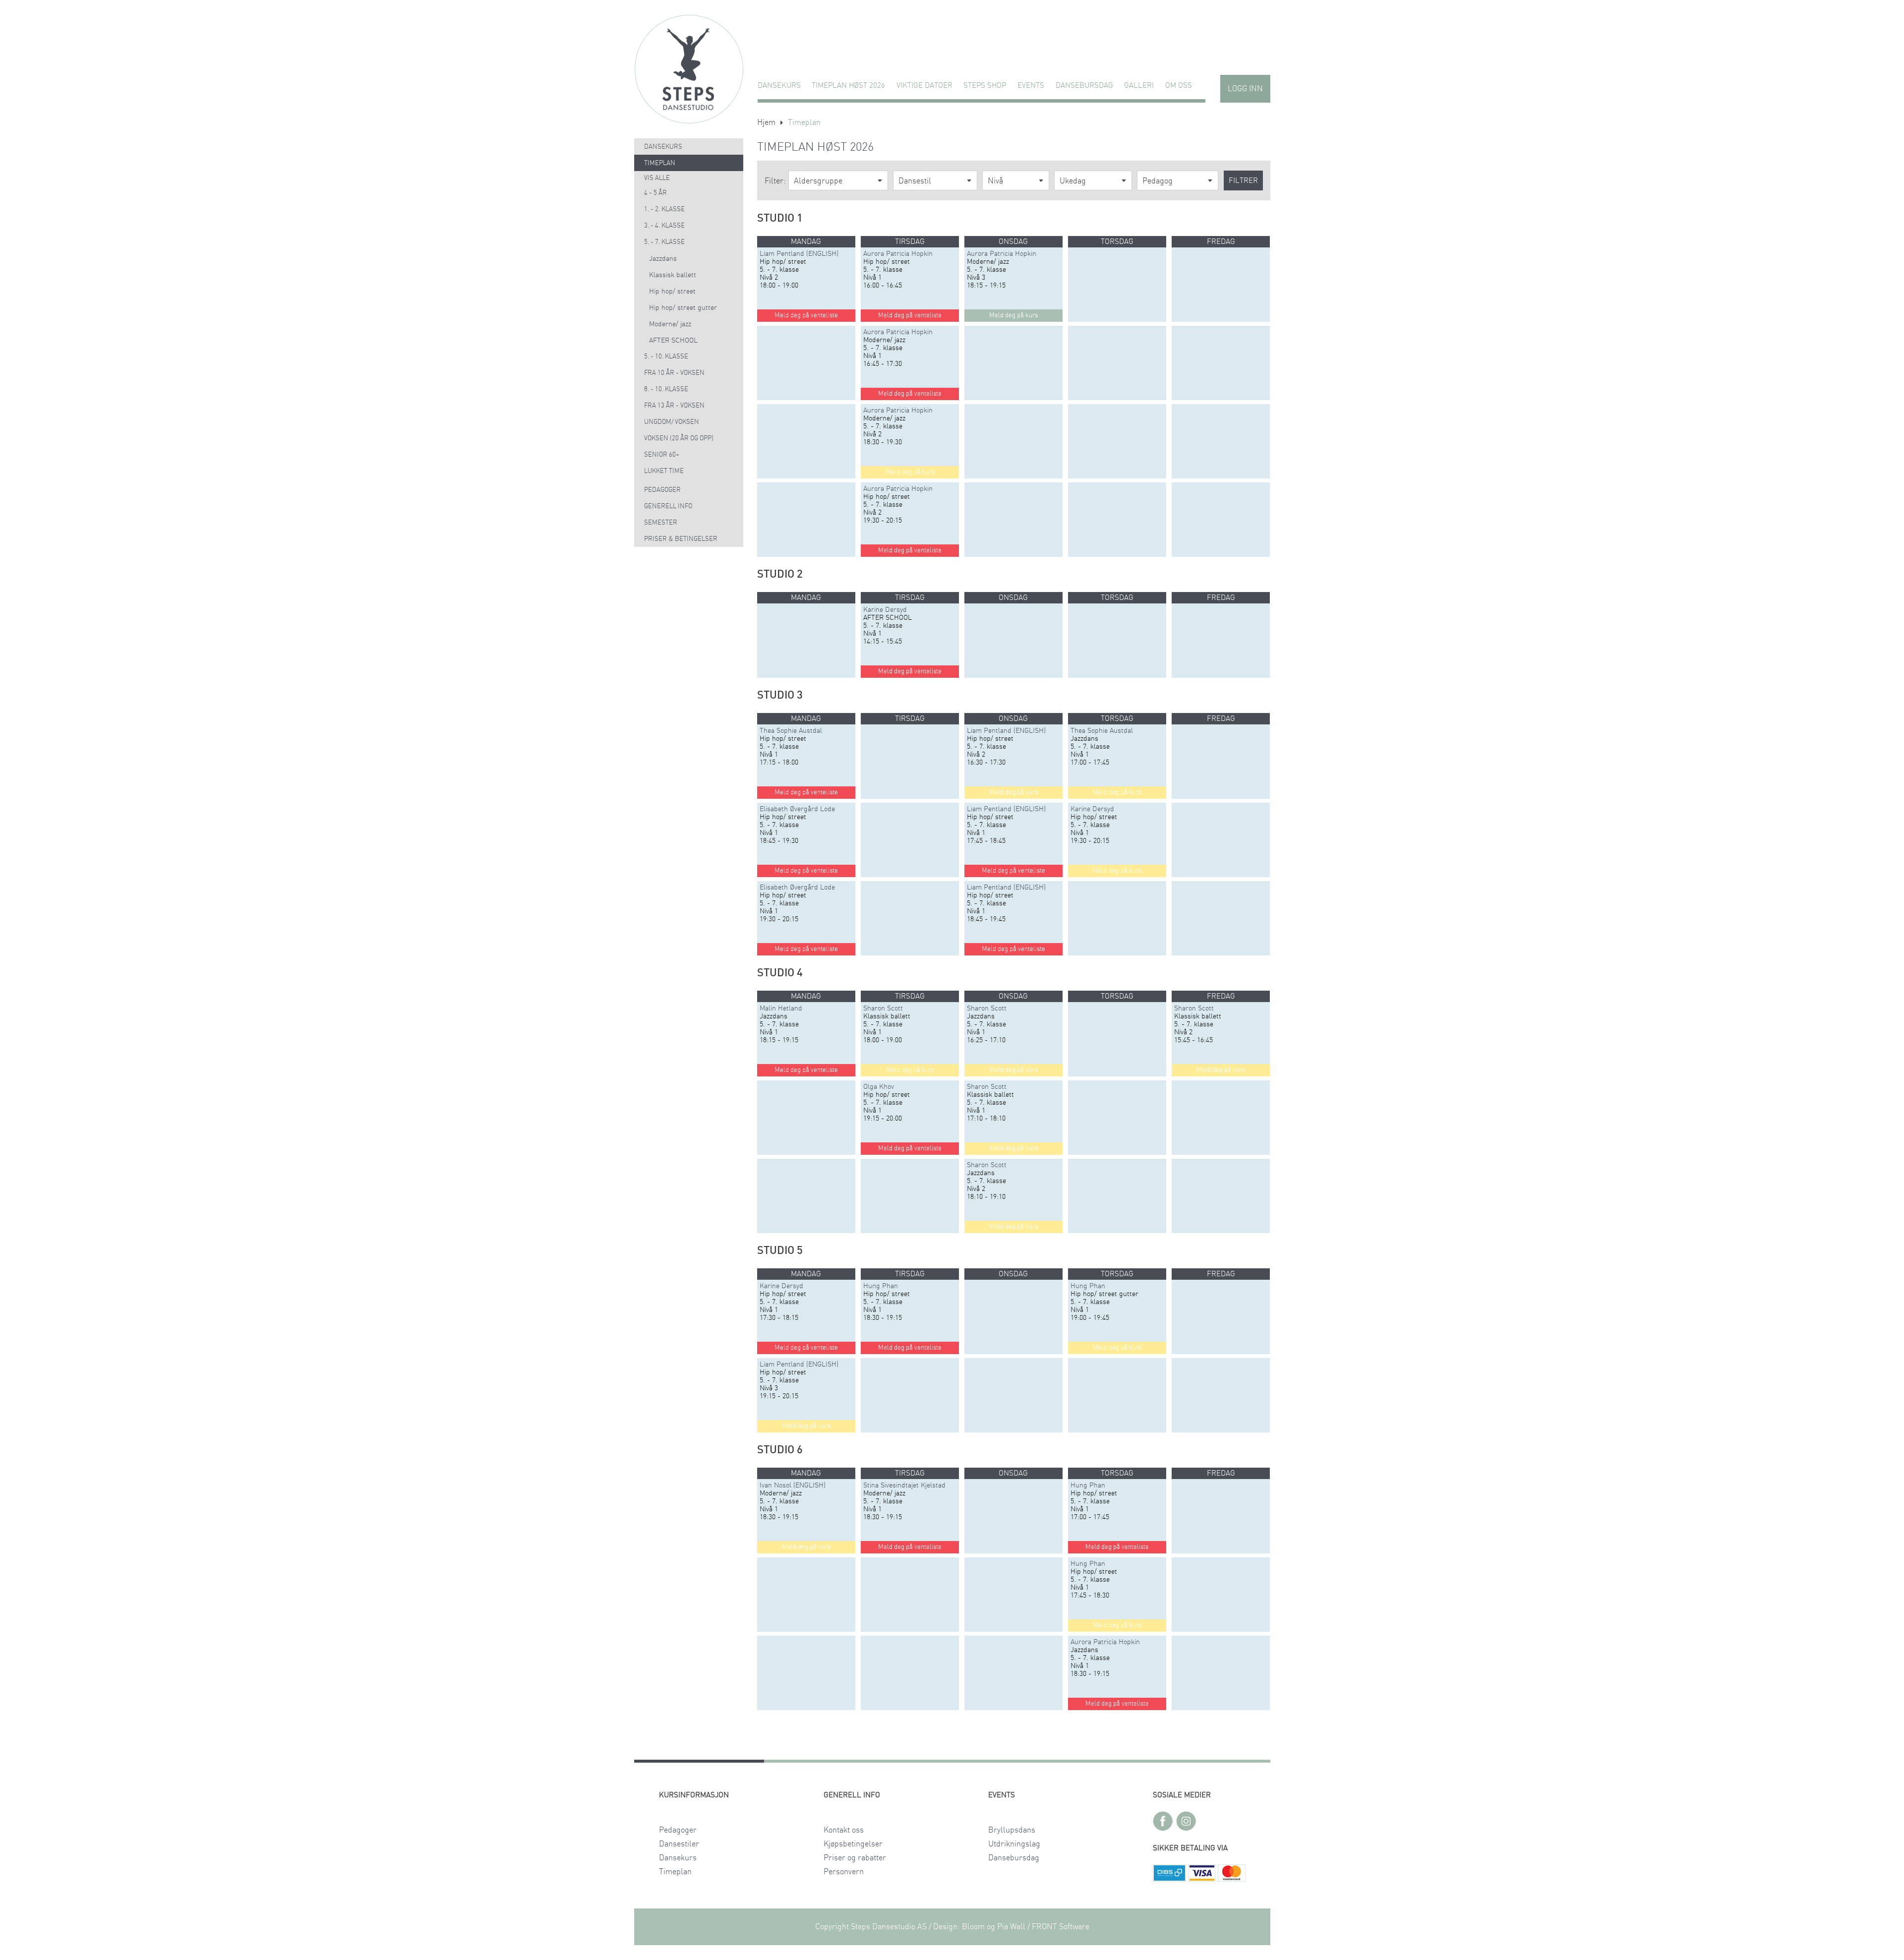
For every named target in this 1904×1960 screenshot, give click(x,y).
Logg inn (1245, 89)
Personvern (844, 1872)
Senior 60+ (662, 455)
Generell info (668, 506)
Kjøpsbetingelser (853, 1844)
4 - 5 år (655, 193)
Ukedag (1073, 181)
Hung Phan (881, 1286)
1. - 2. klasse (664, 209)
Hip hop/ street (672, 292)
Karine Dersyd (885, 610)
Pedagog (1158, 181)
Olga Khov (879, 1087)
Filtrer (1243, 181)
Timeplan (660, 163)
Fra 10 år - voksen (674, 373)
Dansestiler (679, 1844)
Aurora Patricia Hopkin (898, 254)
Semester (661, 523)
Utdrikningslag (1014, 1844)
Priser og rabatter (855, 1858)
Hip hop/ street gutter (683, 308)
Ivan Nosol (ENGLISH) (793, 1485)
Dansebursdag (1084, 86)
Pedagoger (662, 490)
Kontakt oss (844, 1830)
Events (1031, 86)
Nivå (995, 181)
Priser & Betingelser (681, 539)
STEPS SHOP (985, 86)
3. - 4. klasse (664, 226)
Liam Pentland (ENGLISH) (799, 254)
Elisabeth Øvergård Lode (797, 809)
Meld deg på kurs (910, 472)
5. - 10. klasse (666, 357)
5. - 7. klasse (664, 242)
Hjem (766, 122)
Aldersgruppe (818, 181)
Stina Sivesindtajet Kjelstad (904, 1485)
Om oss (1179, 86)
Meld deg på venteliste (806, 316)
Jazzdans (663, 259)
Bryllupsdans (1012, 1830)
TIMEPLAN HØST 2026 (848, 86)
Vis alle (657, 178)
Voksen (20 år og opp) (679, 439)
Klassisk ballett (673, 275)
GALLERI (1139, 86)
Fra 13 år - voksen (674, 406)
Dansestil (915, 181)
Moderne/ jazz (670, 324)
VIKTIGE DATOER (924, 86)
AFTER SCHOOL (673, 341)
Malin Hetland (781, 1009)
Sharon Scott (883, 1009)
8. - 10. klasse (666, 389)
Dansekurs (779, 86)
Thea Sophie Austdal (791, 731)
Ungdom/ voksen (672, 422)
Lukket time (664, 471)
